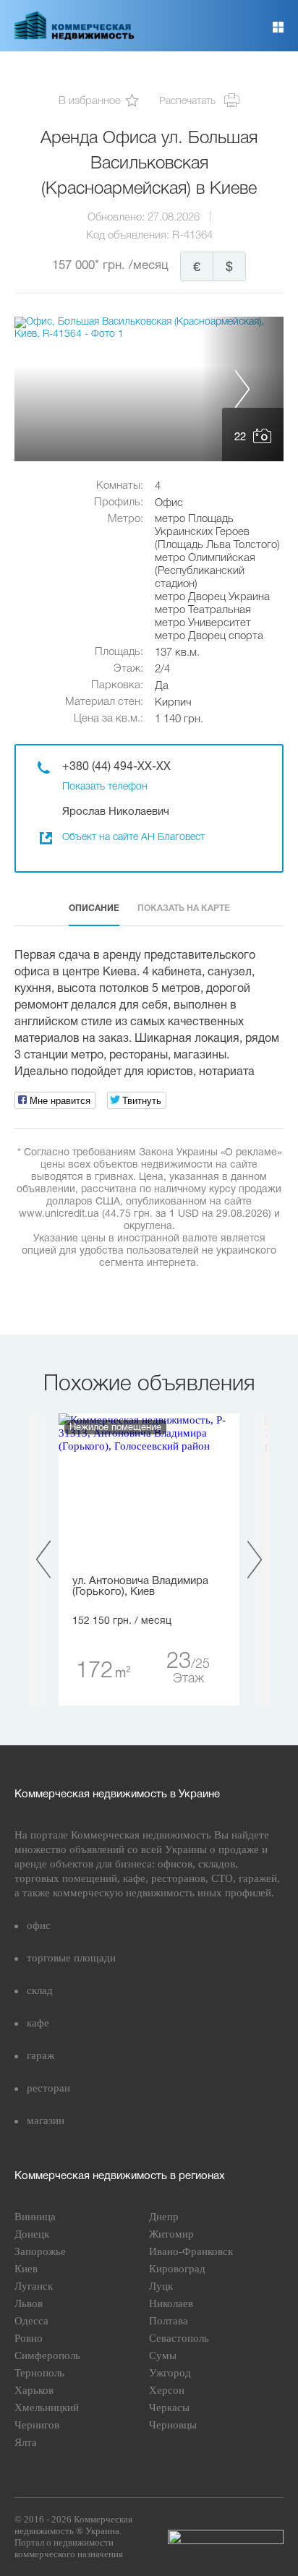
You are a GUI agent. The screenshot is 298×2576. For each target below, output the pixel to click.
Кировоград (177, 2269)
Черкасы (169, 2408)
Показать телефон (105, 787)
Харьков (34, 2390)
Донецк (32, 2234)
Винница (35, 2217)
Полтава (169, 2321)
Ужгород (170, 2373)
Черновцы (173, 2425)
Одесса (31, 2321)
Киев (26, 2269)
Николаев (171, 2303)
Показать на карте (184, 908)
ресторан (48, 2088)
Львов (29, 2303)
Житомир (171, 2234)
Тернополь (39, 2373)
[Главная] (74, 37)
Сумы (163, 2355)
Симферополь (47, 2355)
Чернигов (37, 2425)
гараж (41, 2055)
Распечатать (187, 102)
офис (39, 1925)
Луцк (161, 2286)
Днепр (164, 2217)
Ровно (29, 2338)
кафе (38, 2023)
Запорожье (40, 2251)
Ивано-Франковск (191, 2251)
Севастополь (179, 2338)
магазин (46, 2121)
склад (40, 1990)
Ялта (26, 2442)
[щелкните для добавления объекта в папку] (132, 102)
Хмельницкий (47, 2408)
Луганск (34, 2286)
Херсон (167, 2390)
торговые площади (71, 1958)
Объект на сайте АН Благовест (133, 838)
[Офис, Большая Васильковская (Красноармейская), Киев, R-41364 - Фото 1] (149, 389)
